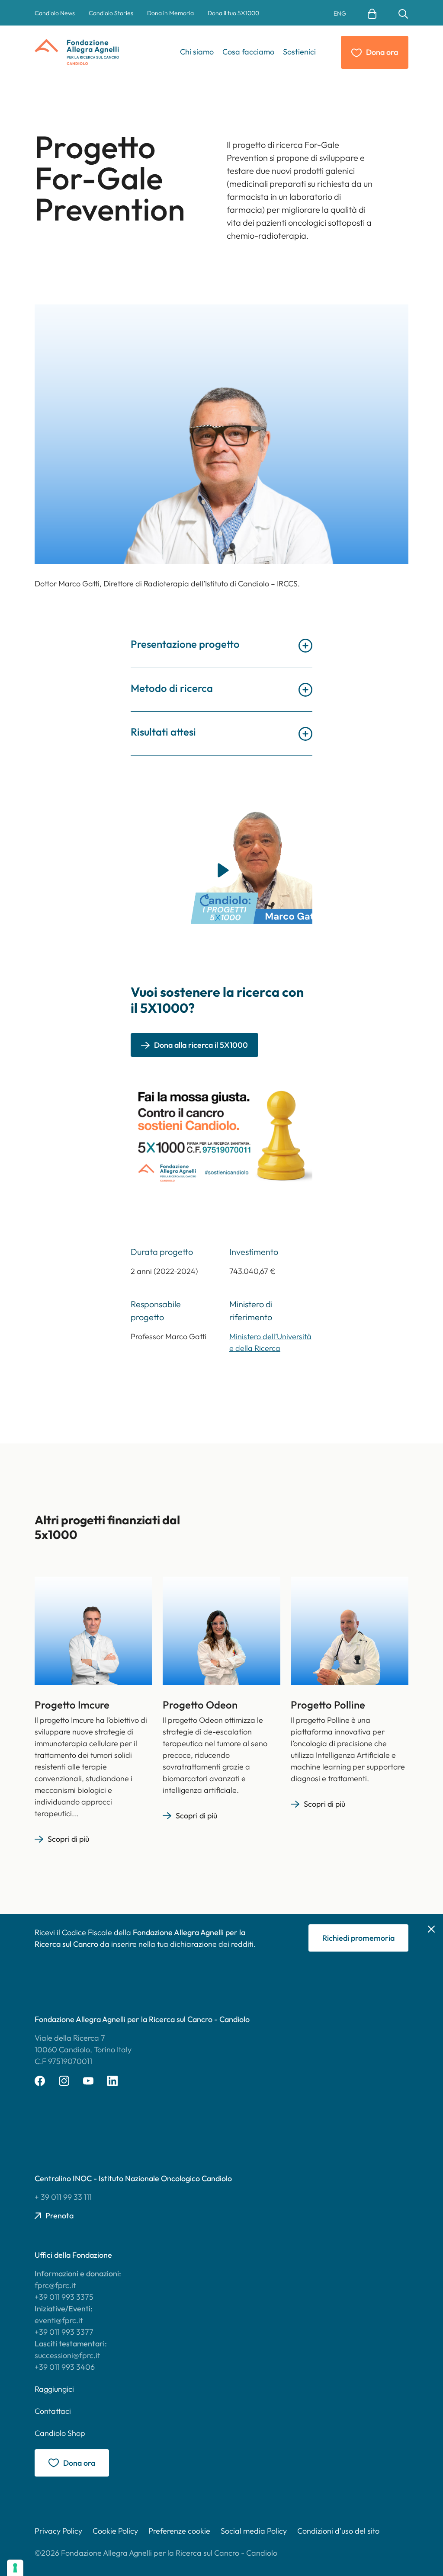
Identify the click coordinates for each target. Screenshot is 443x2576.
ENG (340, 13)
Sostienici (299, 52)
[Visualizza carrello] (372, 13)
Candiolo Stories (111, 13)
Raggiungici (54, 2389)
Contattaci (53, 2411)
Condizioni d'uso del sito (338, 2531)
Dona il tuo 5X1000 (233, 13)
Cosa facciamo (248, 52)
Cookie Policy (115, 2531)
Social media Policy (254, 2531)
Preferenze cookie (179, 2531)
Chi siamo (197, 52)
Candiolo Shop (60, 2433)
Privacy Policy (58, 2531)
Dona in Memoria (170, 13)
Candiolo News (55, 13)
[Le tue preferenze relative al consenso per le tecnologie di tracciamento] (15, 2568)
